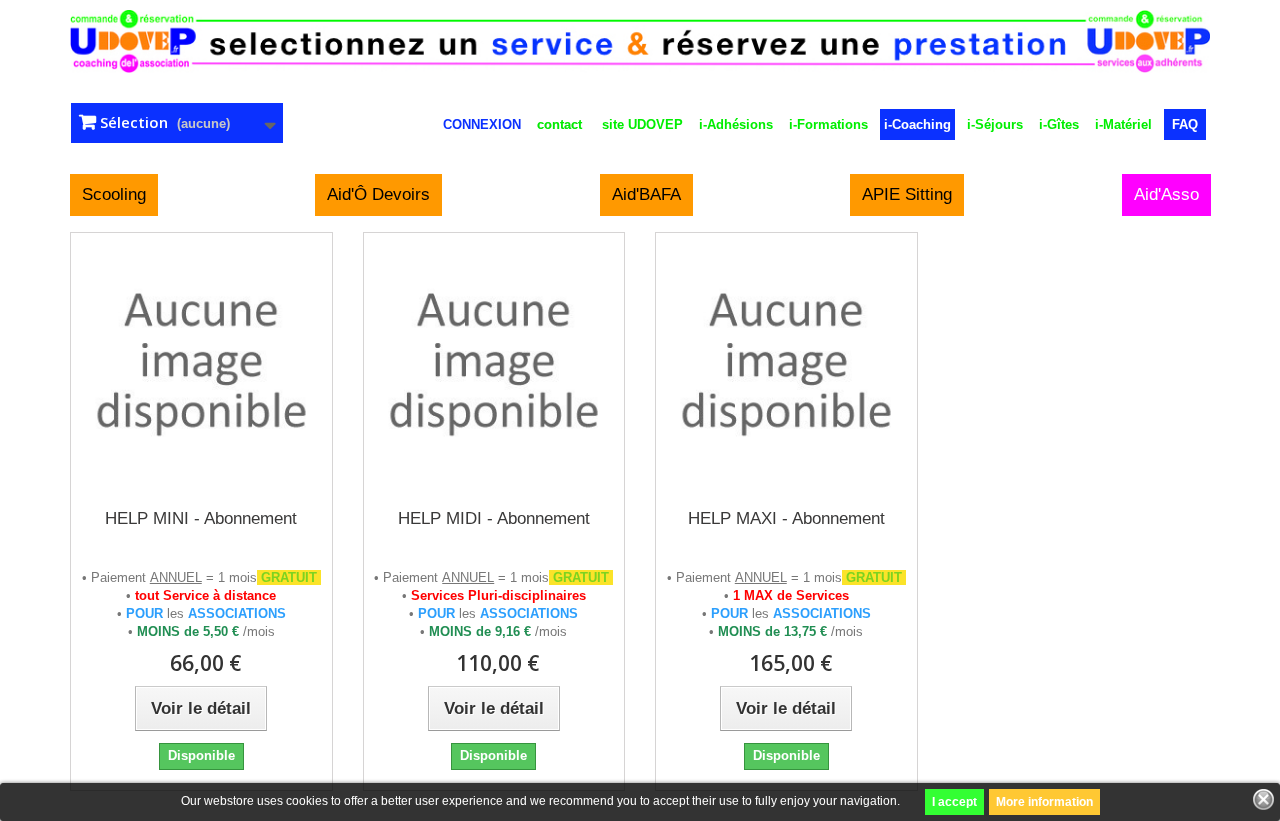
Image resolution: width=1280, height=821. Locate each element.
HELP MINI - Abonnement (201, 518)
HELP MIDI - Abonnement (494, 518)
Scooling (114, 194)
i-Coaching (917, 124)
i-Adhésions (736, 124)
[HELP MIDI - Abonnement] (494, 363)
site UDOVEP (642, 124)
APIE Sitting (907, 194)
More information (1044, 802)
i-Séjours (995, 124)
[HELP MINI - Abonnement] (201, 363)
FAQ (1185, 124)
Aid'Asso (1166, 194)
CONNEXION (482, 124)
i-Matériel (1123, 124)
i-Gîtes (1059, 124)
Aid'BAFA (646, 194)
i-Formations (828, 124)
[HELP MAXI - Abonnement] (786, 363)
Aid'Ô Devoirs (378, 194)
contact (559, 124)
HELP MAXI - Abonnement (786, 518)
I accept (954, 802)
